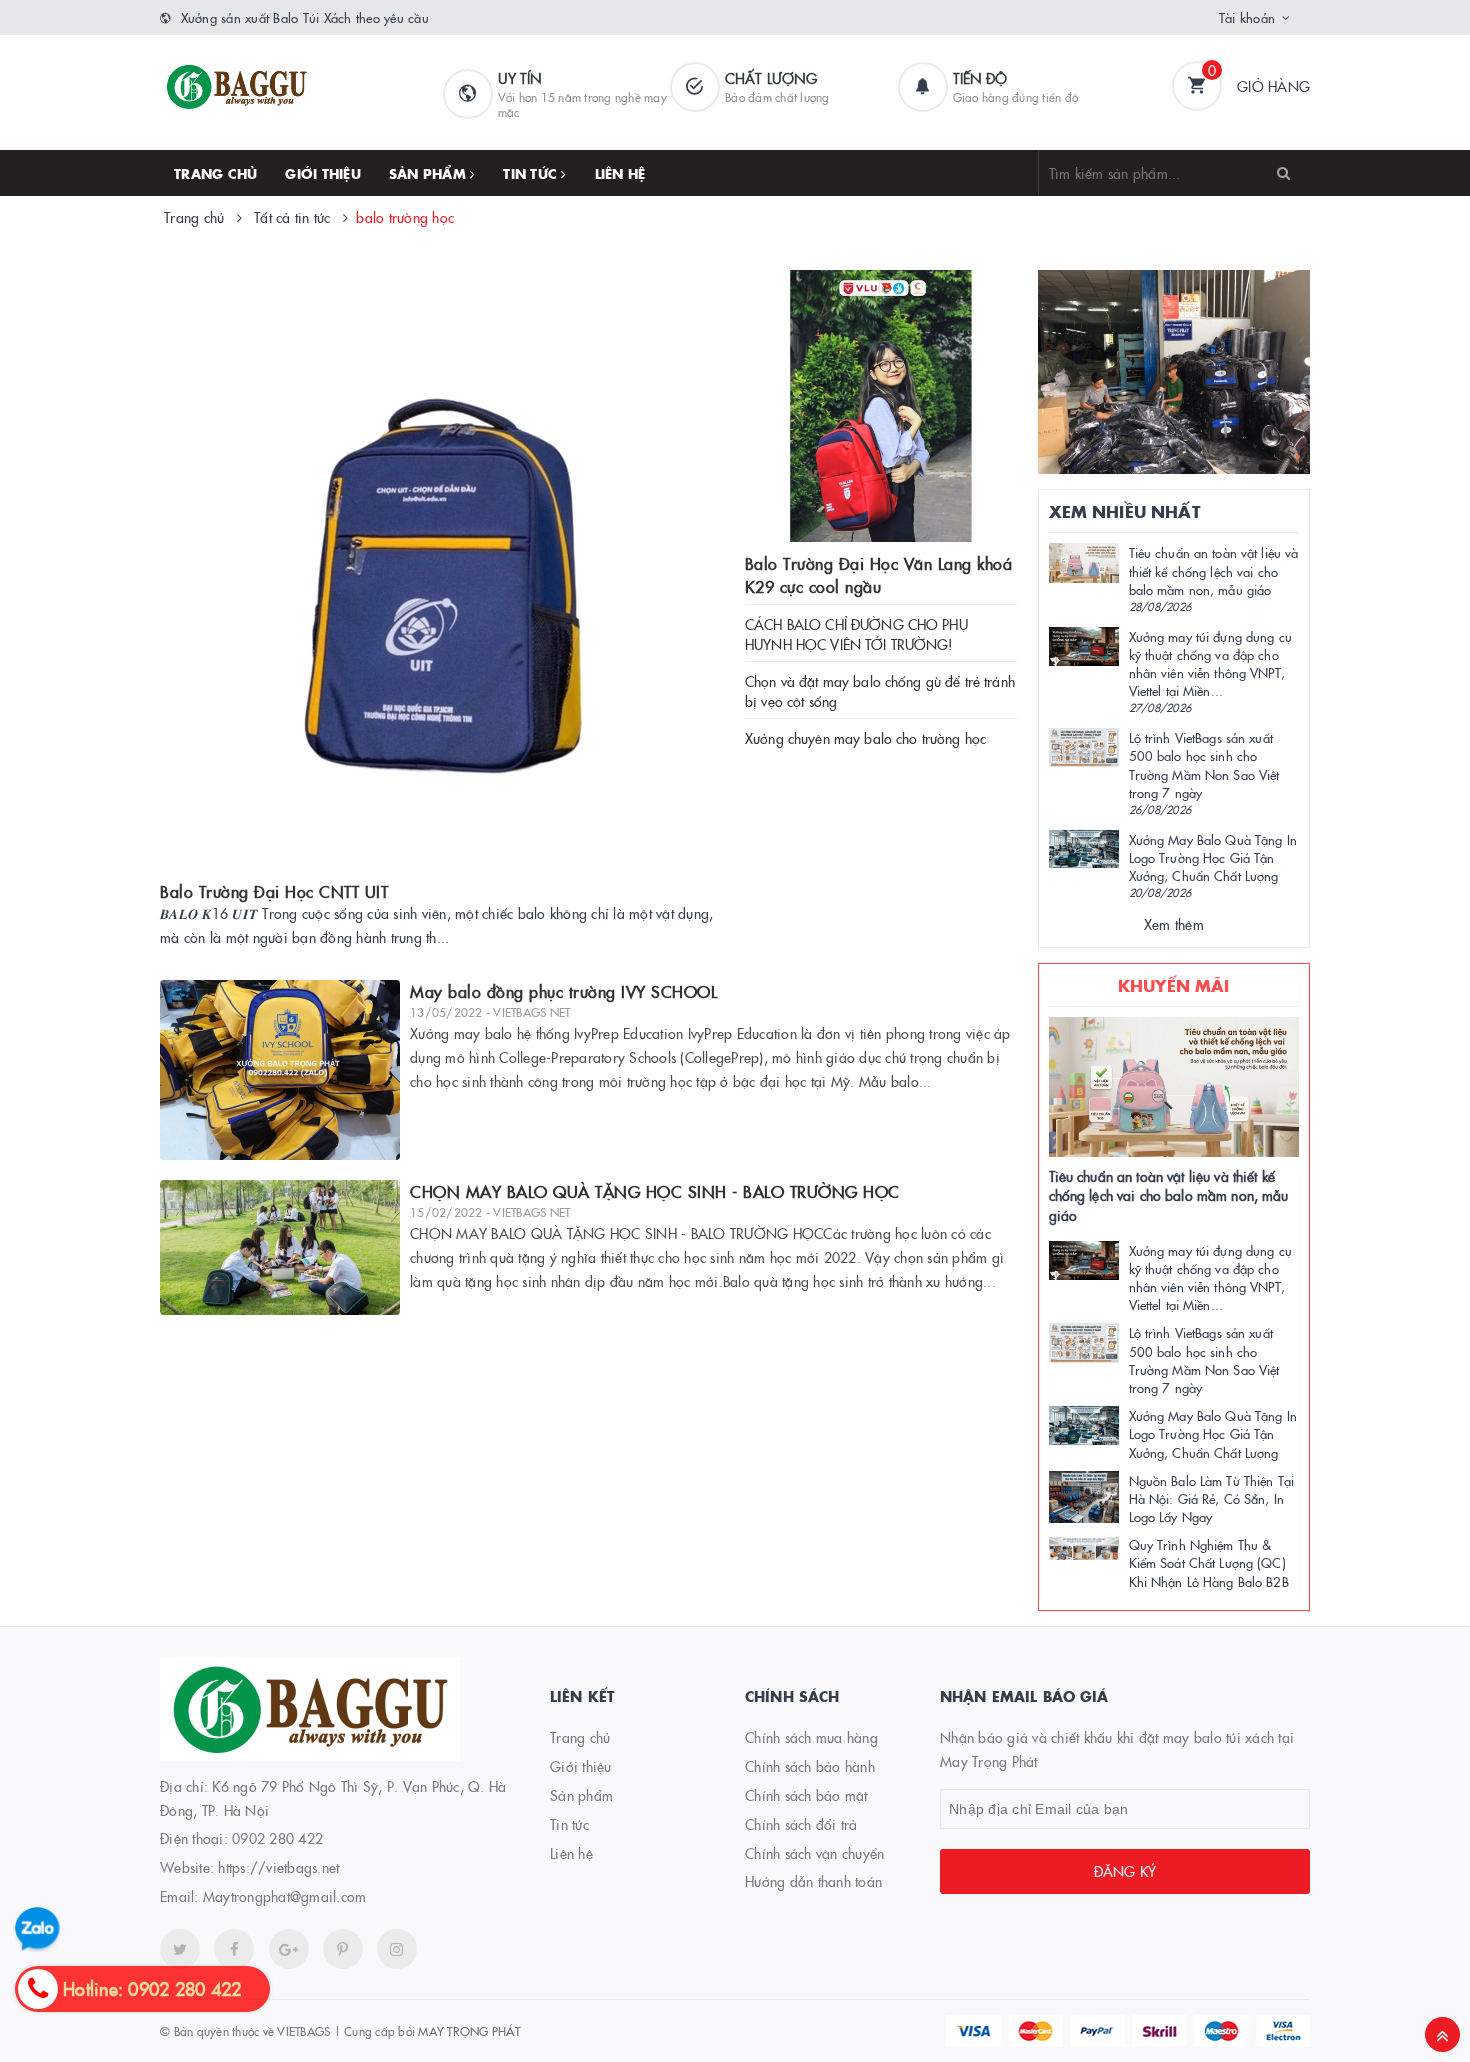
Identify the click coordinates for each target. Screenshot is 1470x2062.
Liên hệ (620, 173)
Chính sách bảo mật (806, 1795)
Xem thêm (1174, 924)
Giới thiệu (323, 173)
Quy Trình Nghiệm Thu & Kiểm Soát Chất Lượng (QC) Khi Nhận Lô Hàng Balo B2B (1209, 1562)
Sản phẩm (429, 173)
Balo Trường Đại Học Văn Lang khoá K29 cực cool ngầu (879, 574)
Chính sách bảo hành (810, 1766)
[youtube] (343, 1949)
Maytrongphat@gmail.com (285, 1896)
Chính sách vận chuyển (814, 1853)
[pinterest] (397, 1949)
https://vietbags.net (278, 1867)
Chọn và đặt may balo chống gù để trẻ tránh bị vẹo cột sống (880, 691)
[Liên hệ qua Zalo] (37, 1929)
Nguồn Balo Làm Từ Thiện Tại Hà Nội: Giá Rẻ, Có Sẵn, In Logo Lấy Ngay (1212, 1498)
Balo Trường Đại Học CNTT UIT (274, 891)
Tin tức (532, 173)
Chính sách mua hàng (811, 1737)
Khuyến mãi (1174, 985)
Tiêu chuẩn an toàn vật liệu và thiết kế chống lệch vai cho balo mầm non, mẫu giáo (1214, 570)
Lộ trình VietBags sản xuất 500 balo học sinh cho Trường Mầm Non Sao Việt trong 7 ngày (1204, 764)
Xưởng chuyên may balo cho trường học (865, 738)
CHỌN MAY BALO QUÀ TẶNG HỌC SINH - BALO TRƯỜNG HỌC (655, 1191)
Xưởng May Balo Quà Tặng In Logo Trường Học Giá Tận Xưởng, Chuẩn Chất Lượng (1213, 857)
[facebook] (234, 1949)
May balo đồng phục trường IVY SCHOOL (563, 991)
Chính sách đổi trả (801, 1824)
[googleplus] (289, 1949)
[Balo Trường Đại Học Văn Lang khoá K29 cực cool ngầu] (881, 406)
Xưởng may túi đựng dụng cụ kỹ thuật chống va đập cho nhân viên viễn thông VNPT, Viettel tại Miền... (1210, 663)
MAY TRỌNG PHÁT (469, 2030)
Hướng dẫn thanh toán (813, 1881)
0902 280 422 (277, 1838)
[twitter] (180, 1949)
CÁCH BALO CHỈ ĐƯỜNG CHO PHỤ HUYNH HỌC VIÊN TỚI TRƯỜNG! (856, 634)
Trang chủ (215, 173)
